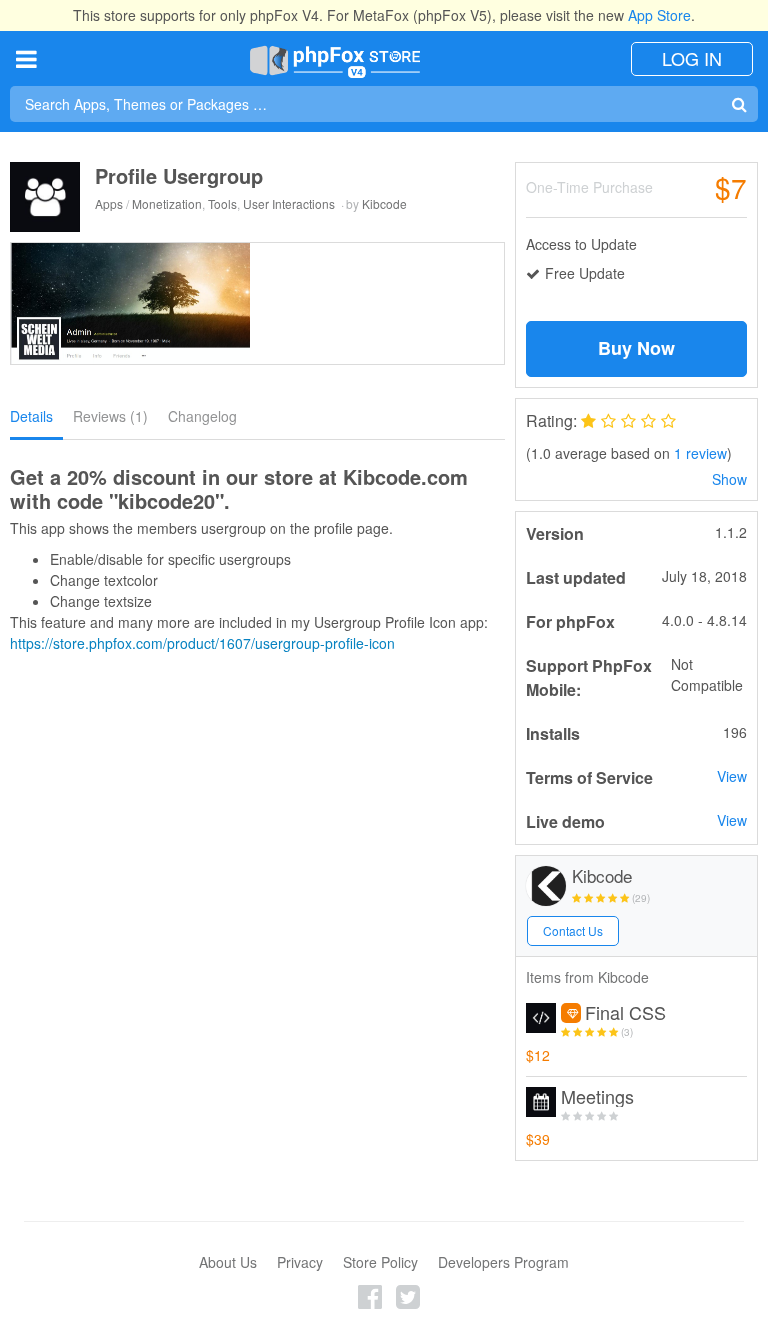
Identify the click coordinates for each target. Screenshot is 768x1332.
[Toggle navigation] (26, 58)
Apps (109, 203)
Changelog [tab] (202, 416)
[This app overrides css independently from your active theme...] (541, 1018)
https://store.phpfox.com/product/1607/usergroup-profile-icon (202, 643)
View (732, 776)
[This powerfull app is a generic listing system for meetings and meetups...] (541, 1102)
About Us (228, 1262)
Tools (222, 203)
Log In (692, 58)
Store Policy (380, 1262)
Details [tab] (31, 416)
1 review (700, 453)
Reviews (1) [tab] (110, 416)
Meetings (597, 1097)
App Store (659, 15)
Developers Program (503, 1262)
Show (729, 479)
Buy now (636, 348)
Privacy (300, 1262)
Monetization (167, 203)
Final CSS (625, 1013)
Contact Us (573, 930)
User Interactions (289, 203)
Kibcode (384, 203)
